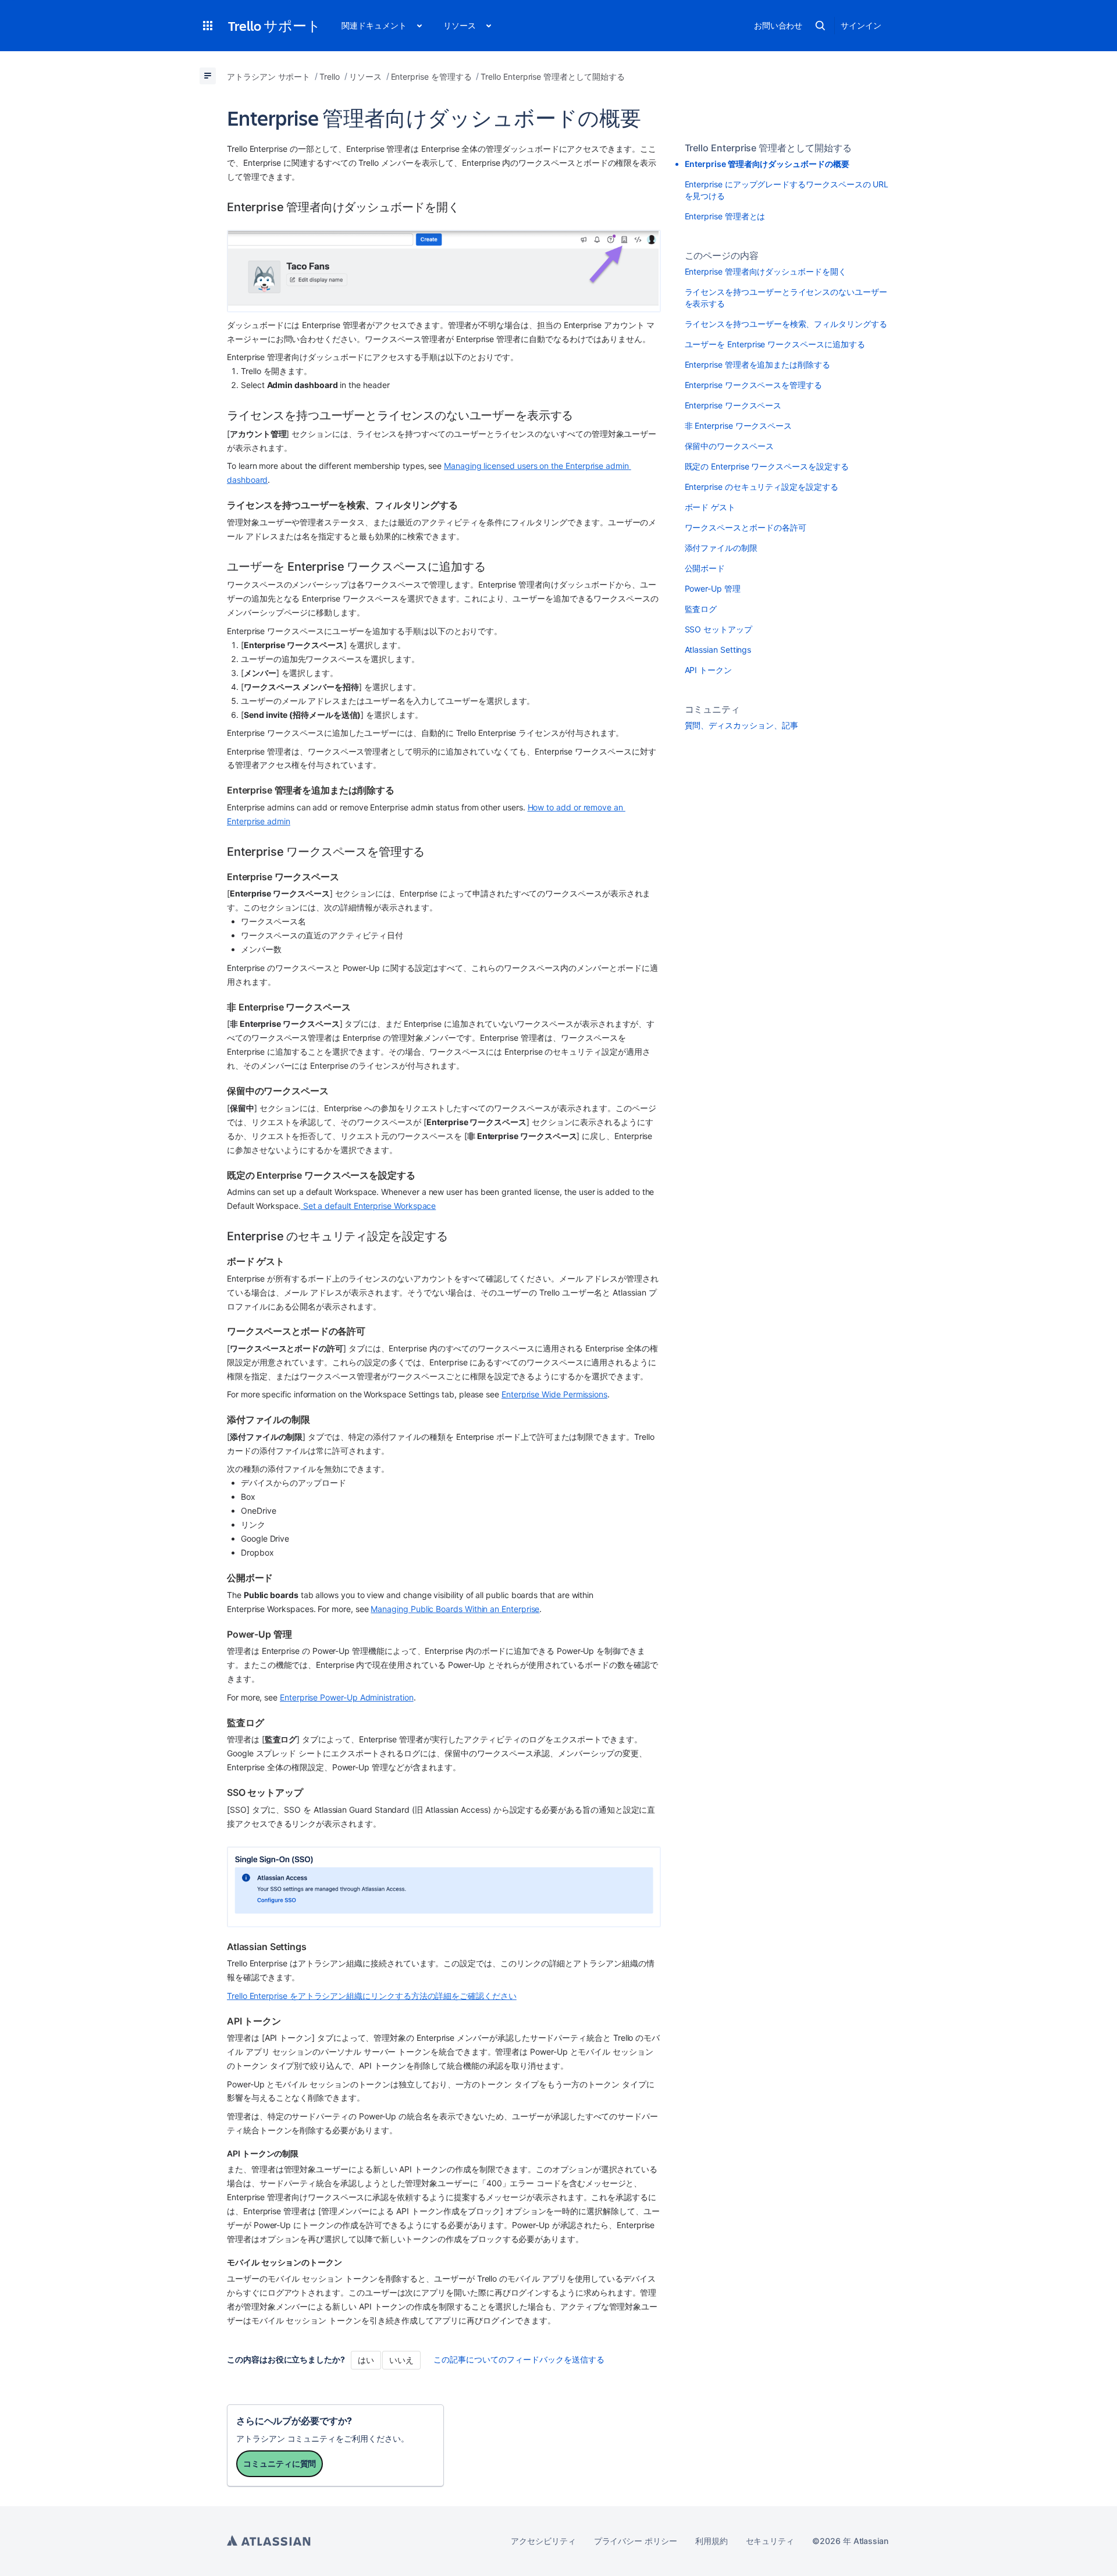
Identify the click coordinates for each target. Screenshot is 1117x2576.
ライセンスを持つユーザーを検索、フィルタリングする (786, 324)
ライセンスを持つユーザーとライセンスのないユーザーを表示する (786, 298)
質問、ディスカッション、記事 (741, 725)
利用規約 (712, 2541)
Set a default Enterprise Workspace (369, 1206)
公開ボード (705, 568)
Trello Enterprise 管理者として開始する (768, 148)
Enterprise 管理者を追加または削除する (757, 364)
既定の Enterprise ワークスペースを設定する (767, 466)
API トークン (708, 670)
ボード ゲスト (710, 507)
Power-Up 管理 (713, 588)
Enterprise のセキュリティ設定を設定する (762, 487)
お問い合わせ (778, 25)
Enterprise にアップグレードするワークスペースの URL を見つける (787, 190)
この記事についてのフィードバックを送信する (519, 2359)
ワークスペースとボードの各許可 (746, 527)
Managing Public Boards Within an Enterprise (455, 1609)
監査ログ (701, 609)
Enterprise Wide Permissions (554, 1394)
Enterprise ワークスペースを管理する (753, 385)
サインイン (861, 25)
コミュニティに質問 (280, 2463)
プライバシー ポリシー (636, 2541)
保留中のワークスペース (729, 446)
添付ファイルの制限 (721, 548)
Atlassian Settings (718, 650)
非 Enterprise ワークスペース (740, 426)
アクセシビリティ (543, 2541)
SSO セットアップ (718, 629)
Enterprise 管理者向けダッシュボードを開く (766, 271)
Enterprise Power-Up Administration (347, 1697)
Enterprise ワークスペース (734, 405)
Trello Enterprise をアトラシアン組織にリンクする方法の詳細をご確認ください (372, 1996)
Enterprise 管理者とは (725, 216)
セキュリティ (770, 2541)
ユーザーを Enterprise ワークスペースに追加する (775, 344)
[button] (208, 26)
